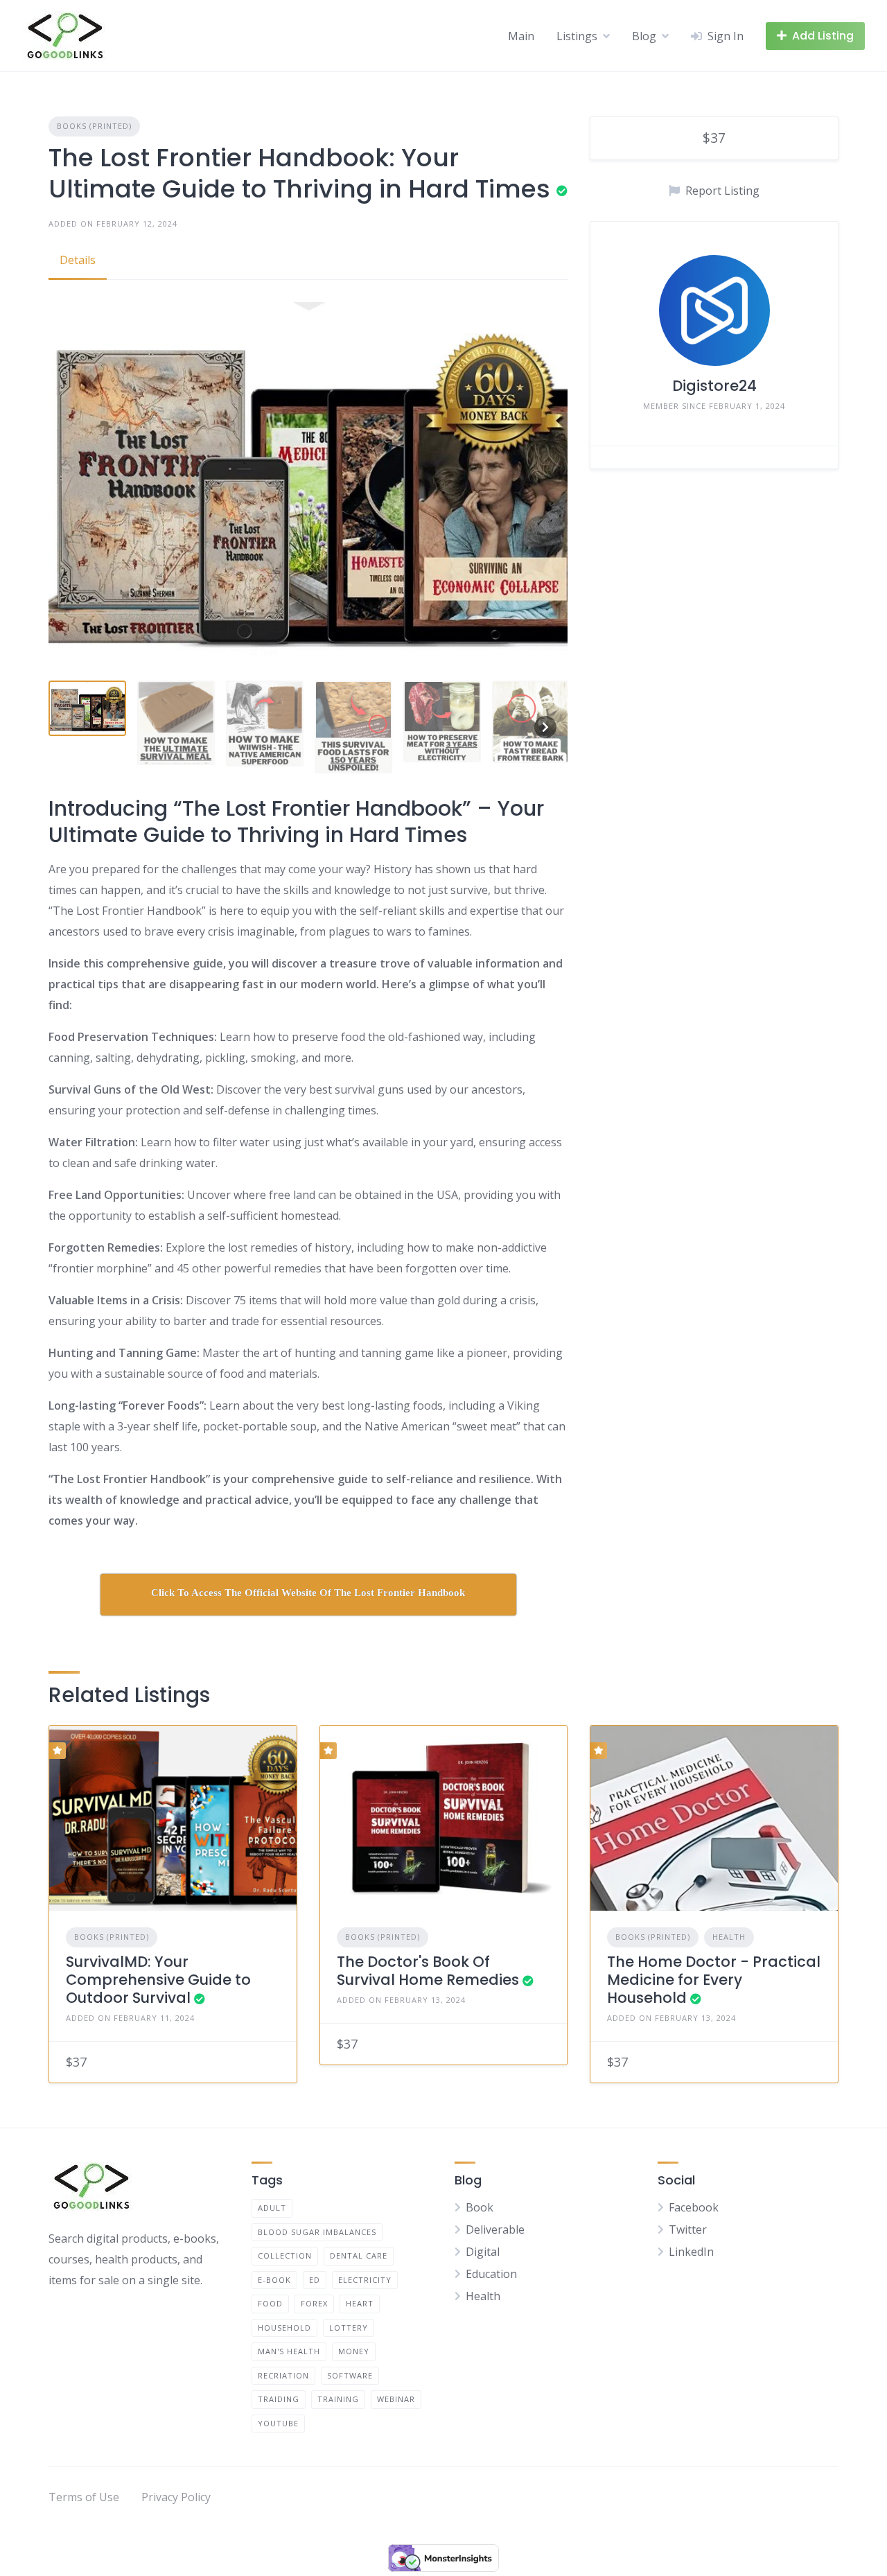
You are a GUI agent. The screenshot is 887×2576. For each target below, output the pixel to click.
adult (272, 2208)
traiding (279, 2399)
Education (491, 2274)
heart (360, 2303)
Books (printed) (94, 126)
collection (285, 2255)
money (354, 2351)
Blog (644, 36)
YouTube (278, 2423)
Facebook (694, 2207)
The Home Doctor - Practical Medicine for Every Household (714, 1980)
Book (480, 2207)
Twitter (688, 2229)
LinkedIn (691, 2252)
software (350, 2375)
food (270, 2303)
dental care (359, 2255)
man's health (289, 2351)
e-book (274, 2280)
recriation (283, 2375)
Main (521, 36)
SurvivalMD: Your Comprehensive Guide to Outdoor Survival (158, 1980)
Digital (483, 2252)
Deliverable (495, 2229)
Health (729, 1937)
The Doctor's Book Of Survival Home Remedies (428, 1971)
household (284, 2328)
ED (315, 2280)
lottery (349, 2328)
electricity (365, 2280)
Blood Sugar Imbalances (317, 2232)
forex (314, 2303)
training (338, 2399)
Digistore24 (714, 386)
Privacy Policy (176, 2497)
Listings (577, 36)
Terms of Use (84, 2497)
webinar (396, 2399)
